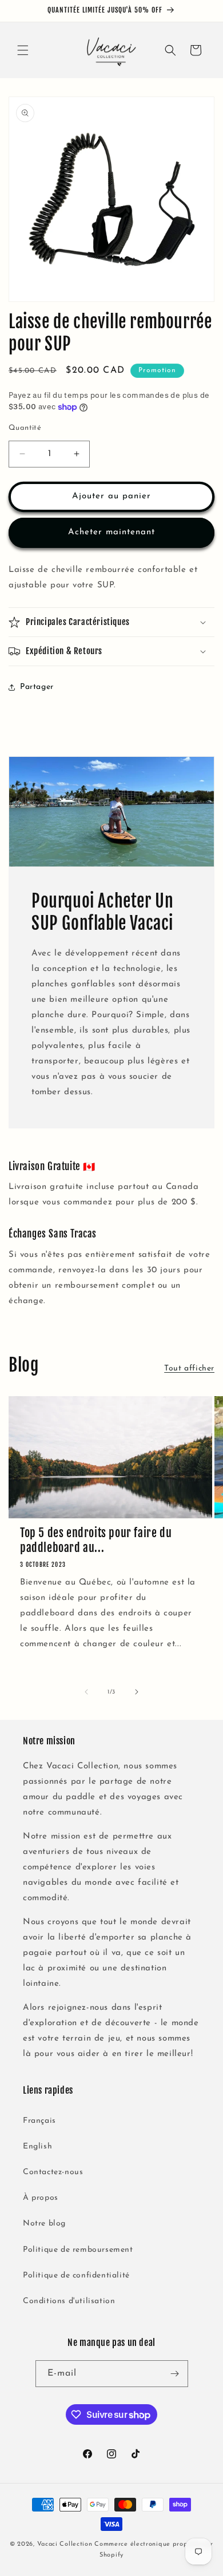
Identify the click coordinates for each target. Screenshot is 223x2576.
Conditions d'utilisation (69, 2301)
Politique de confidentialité (76, 2275)
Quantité (25, 428)
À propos (41, 2198)
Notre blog (44, 2224)
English (37, 2146)
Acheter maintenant (111, 532)
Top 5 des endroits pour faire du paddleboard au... (96, 1540)
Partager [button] (37, 687)
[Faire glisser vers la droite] (137, 1692)
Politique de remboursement (78, 2250)
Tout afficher (189, 1368)
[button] (23, 50)
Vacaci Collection (65, 2544)
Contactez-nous (53, 2172)
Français (39, 2121)
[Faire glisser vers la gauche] (86, 1692)
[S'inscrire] (175, 2374)
